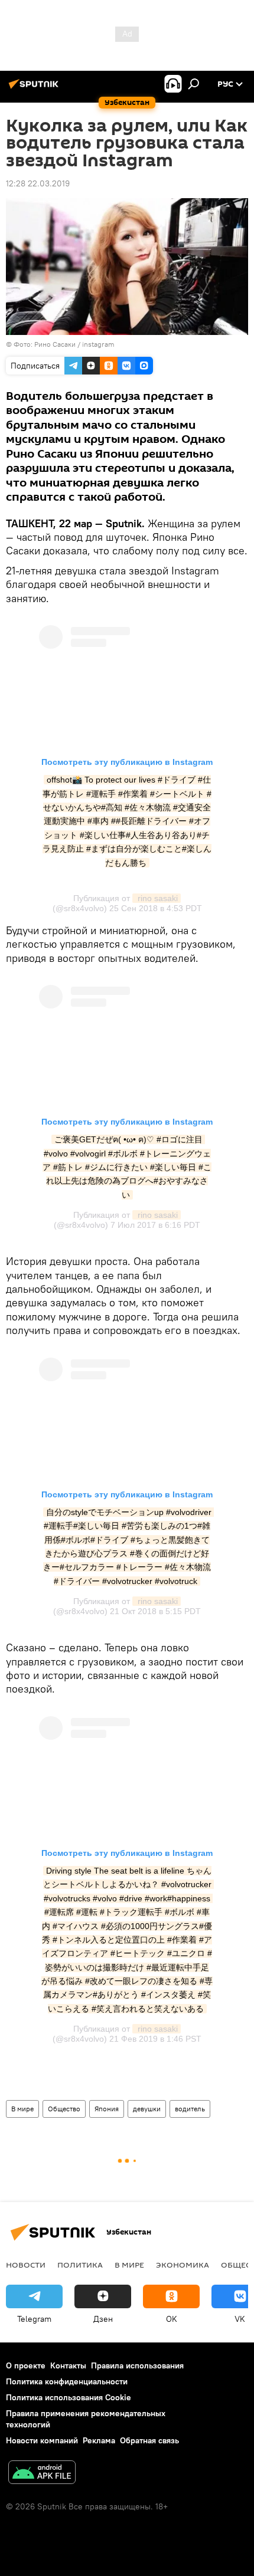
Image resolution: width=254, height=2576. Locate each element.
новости (26, 2265)
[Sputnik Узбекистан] (35, 88)
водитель (190, 2109)
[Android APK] (42, 2474)
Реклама (99, 2440)
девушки (147, 2109)
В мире (22, 2109)
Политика (80, 2265)
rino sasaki (157, 898)
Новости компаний (42, 2440)
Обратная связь (149, 2440)
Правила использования (137, 2365)
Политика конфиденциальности (67, 2381)
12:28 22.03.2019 (38, 183)
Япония (107, 2109)
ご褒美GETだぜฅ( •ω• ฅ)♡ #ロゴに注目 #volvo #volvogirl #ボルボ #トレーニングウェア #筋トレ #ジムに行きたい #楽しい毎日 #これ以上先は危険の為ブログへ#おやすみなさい (127, 1167)
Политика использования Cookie (69, 2397)
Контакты (68, 2365)
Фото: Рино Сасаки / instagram (64, 344)
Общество (64, 2109)
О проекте (26, 2365)
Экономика (183, 2265)
